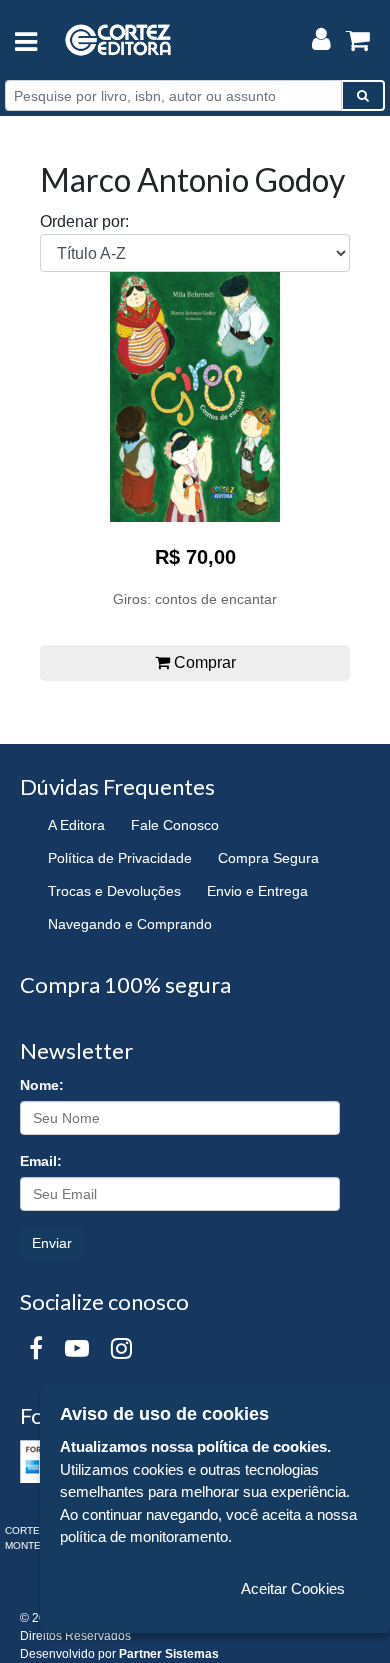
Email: (41, 1161)
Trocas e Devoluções (114, 891)
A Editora (76, 825)
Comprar (203, 662)
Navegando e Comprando (130, 924)
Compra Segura (268, 858)
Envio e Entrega (257, 891)
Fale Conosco (175, 825)
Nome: (42, 1085)
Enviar (52, 1243)
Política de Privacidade (120, 858)
